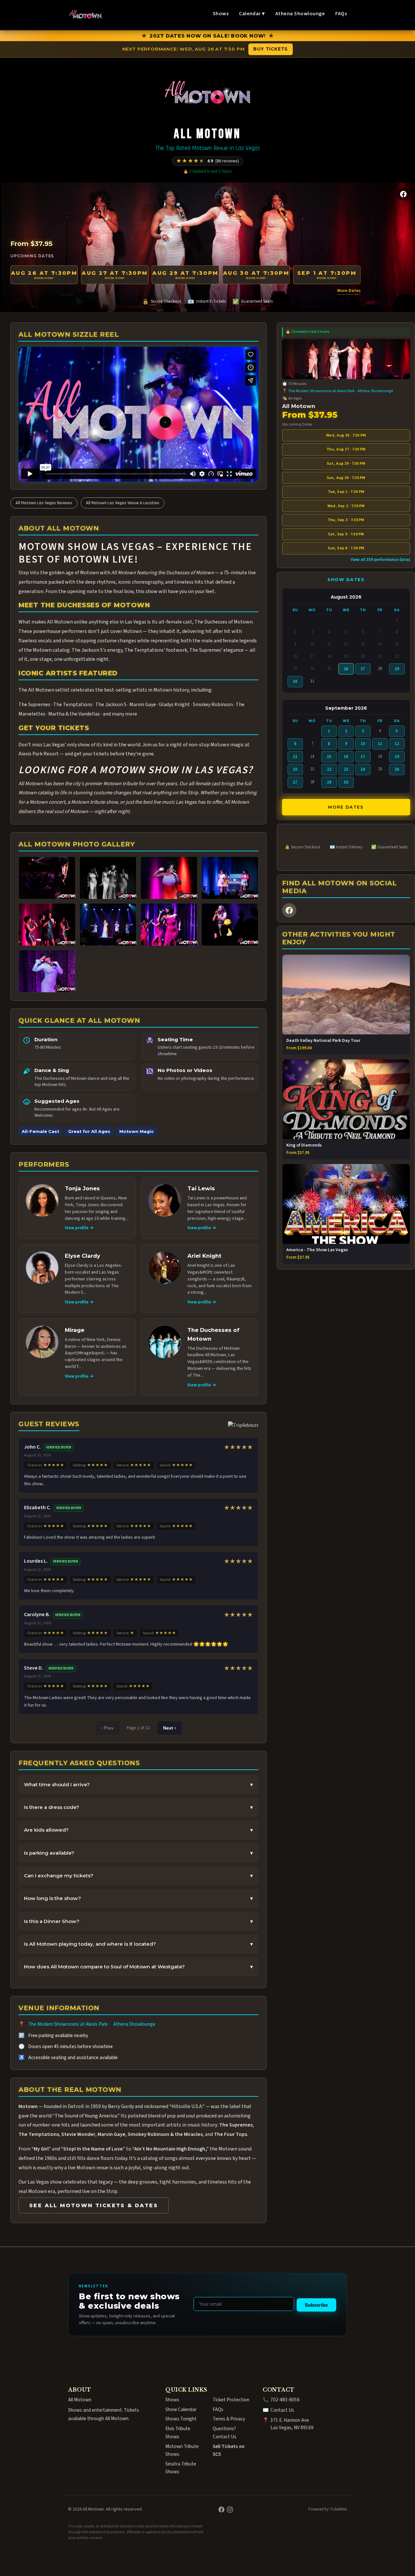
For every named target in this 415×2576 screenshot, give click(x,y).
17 (363, 757)
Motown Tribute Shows (182, 2450)
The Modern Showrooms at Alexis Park (68, 2024)
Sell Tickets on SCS (229, 2450)
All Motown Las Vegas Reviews (44, 503)
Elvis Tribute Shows (178, 2432)
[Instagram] (230, 2510)
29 (397, 669)
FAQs (341, 14)
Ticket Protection (231, 2400)
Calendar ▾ (252, 14)
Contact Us (282, 2410)
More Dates (349, 291)
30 (295, 682)
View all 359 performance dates (380, 560)
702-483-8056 (285, 2400)
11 (380, 744)
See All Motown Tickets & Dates (94, 2205)
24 (363, 769)
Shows (221, 14)
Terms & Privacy (229, 2419)
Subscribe (316, 2305)
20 (295, 769)
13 (295, 757)
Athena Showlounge (300, 14)
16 (346, 757)
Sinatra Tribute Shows (181, 2468)
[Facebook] (403, 194)
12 (397, 744)
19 (397, 757)
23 (346, 769)
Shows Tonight (181, 2419)
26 (346, 669)
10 (363, 744)
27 (363, 669)
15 (329, 757)
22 (329, 769)
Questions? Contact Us (225, 2432)
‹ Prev (107, 1728)
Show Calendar (181, 2409)
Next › (170, 1728)
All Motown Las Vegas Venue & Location (123, 503)
